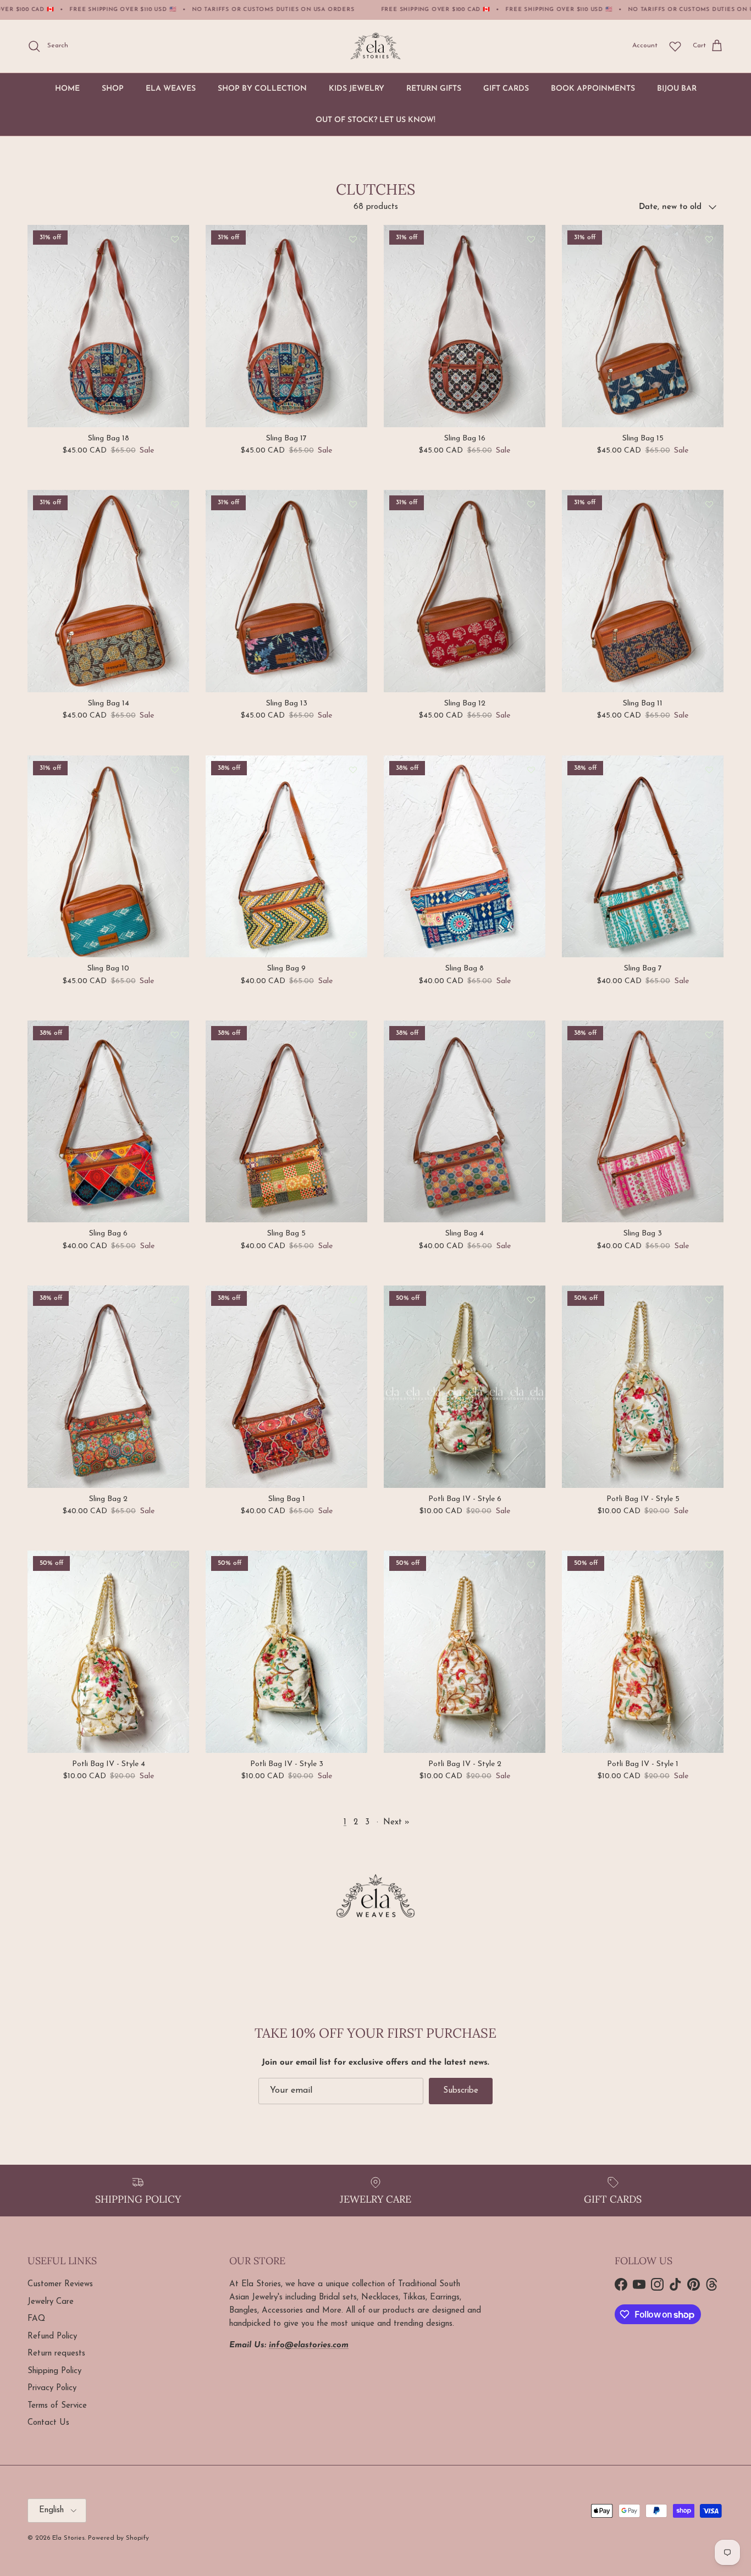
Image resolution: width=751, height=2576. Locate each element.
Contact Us (48, 2423)
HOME (67, 89)
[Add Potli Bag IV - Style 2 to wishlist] (531, 1565)
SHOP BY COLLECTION (262, 89)
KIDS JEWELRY (357, 89)
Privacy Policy (52, 2388)
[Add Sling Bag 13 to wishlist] (353, 504)
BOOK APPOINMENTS (593, 89)
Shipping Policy (54, 2371)
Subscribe (461, 2091)
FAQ (36, 2319)
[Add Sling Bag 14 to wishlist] (175, 504)
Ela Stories (68, 2538)
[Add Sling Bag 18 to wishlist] (175, 239)
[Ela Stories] (375, 46)
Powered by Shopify (118, 2538)
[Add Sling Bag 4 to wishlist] (531, 1035)
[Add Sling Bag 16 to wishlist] (531, 239)
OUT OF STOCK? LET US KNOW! (375, 120)
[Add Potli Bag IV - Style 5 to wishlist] (709, 1300)
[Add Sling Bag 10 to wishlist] (175, 770)
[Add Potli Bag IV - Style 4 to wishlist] (175, 1565)
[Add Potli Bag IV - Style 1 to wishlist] (709, 1565)
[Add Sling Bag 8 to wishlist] (531, 770)
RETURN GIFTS (434, 89)
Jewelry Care (51, 2302)
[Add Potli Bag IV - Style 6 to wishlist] (531, 1300)
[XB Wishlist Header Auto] (675, 46)
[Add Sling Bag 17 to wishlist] (353, 239)
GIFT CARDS (506, 89)
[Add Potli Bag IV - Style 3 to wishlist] (353, 1565)
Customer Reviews (60, 2284)
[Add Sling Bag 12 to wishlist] (531, 504)
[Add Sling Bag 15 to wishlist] (709, 239)
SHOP (113, 89)
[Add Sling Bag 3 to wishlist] (709, 1035)
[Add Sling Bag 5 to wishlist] (353, 1035)
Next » (396, 1822)
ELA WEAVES (171, 89)
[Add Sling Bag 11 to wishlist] (709, 504)
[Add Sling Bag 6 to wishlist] (175, 1035)
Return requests (56, 2354)
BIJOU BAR (677, 89)
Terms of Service (57, 2406)
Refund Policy (52, 2337)
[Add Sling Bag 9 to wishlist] (353, 770)
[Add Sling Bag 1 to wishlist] (353, 1300)
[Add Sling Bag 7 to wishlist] (709, 770)
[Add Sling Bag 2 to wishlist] (175, 1300)
